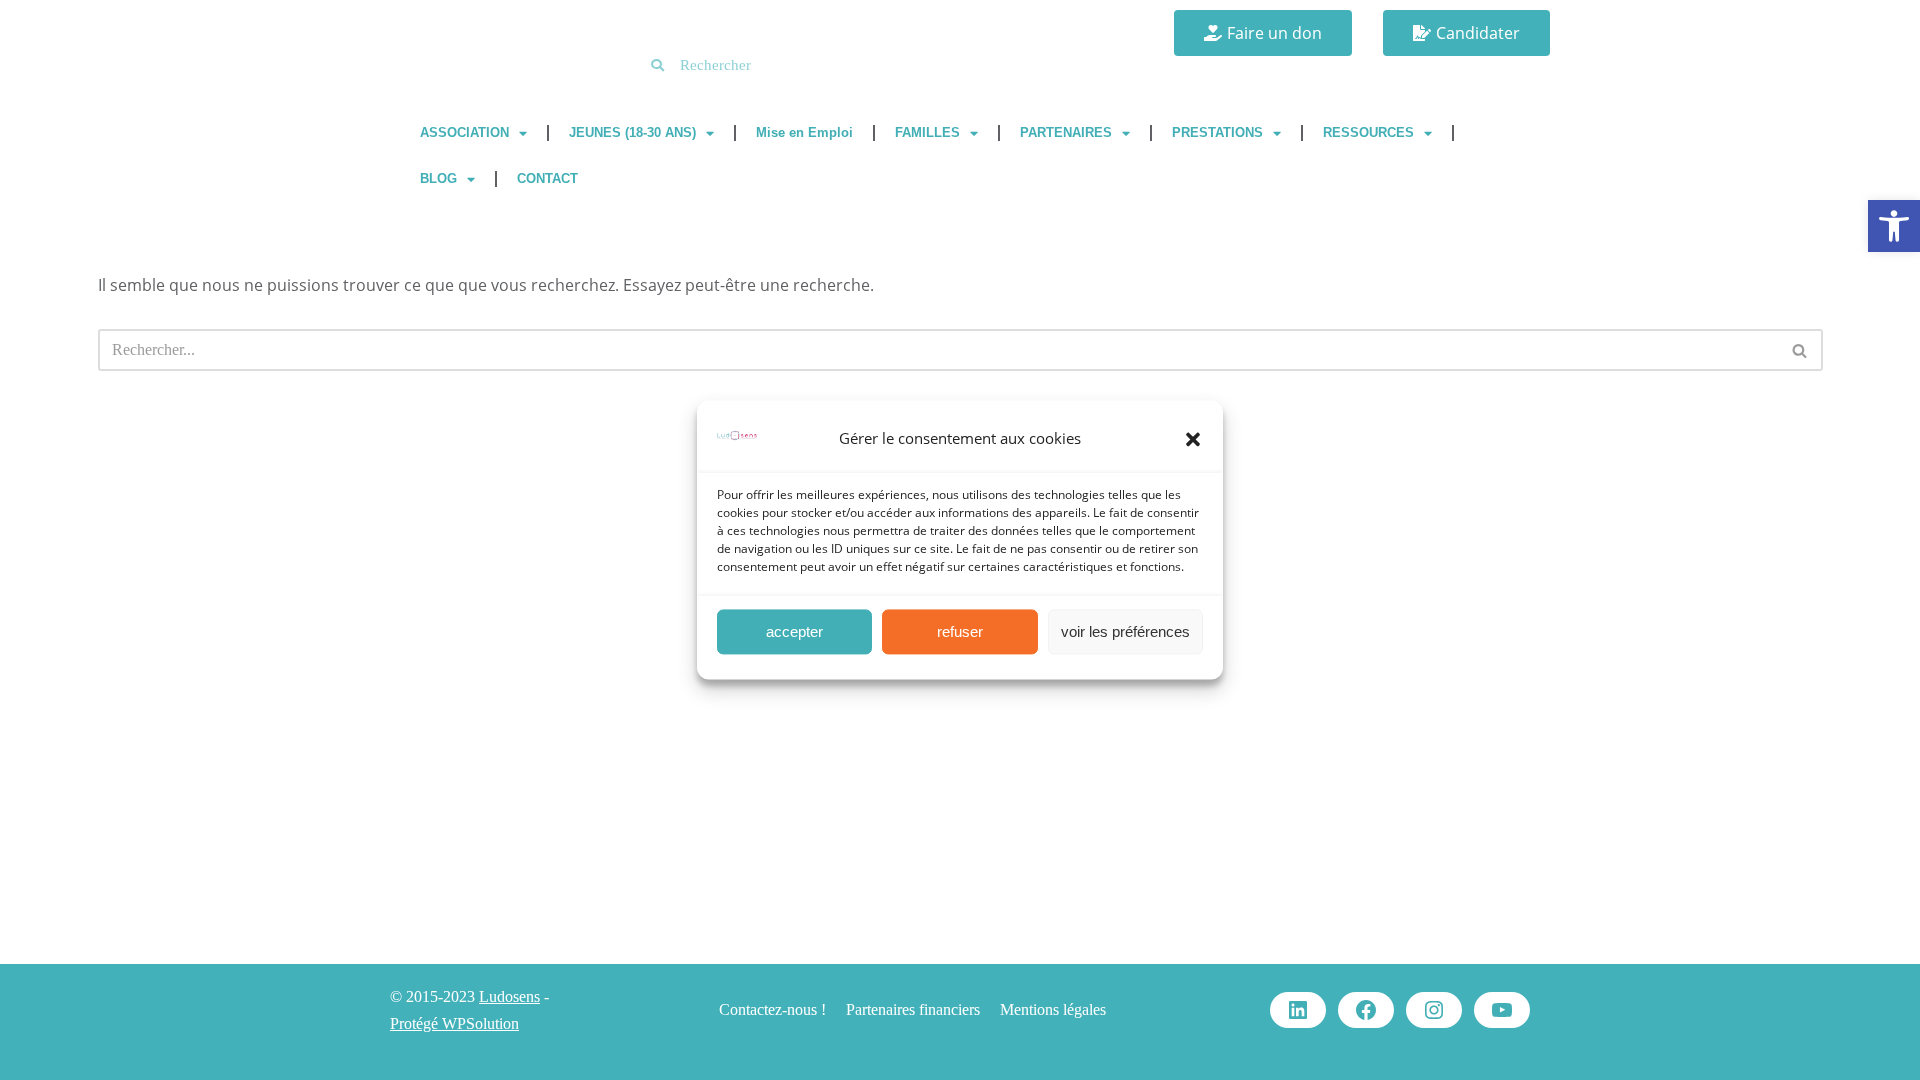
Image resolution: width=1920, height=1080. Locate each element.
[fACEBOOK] (1366, 1010)
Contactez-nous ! (772, 1009)
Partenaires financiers (913, 1009)
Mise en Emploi (804, 132)
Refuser (960, 631)
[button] (1894, 226)
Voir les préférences (1125, 631)
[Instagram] (1434, 1010)
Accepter (794, 631)
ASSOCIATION (464, 132)
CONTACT (547, 178)
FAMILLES (927, 132)
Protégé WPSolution (454, 1023)
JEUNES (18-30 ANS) (632, 132)
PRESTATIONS (1217, 132)
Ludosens (509, 996)
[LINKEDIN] (1298, 1010)
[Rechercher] (1800, 350)
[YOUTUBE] (1502, 1010)
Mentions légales (1053, 1009)
